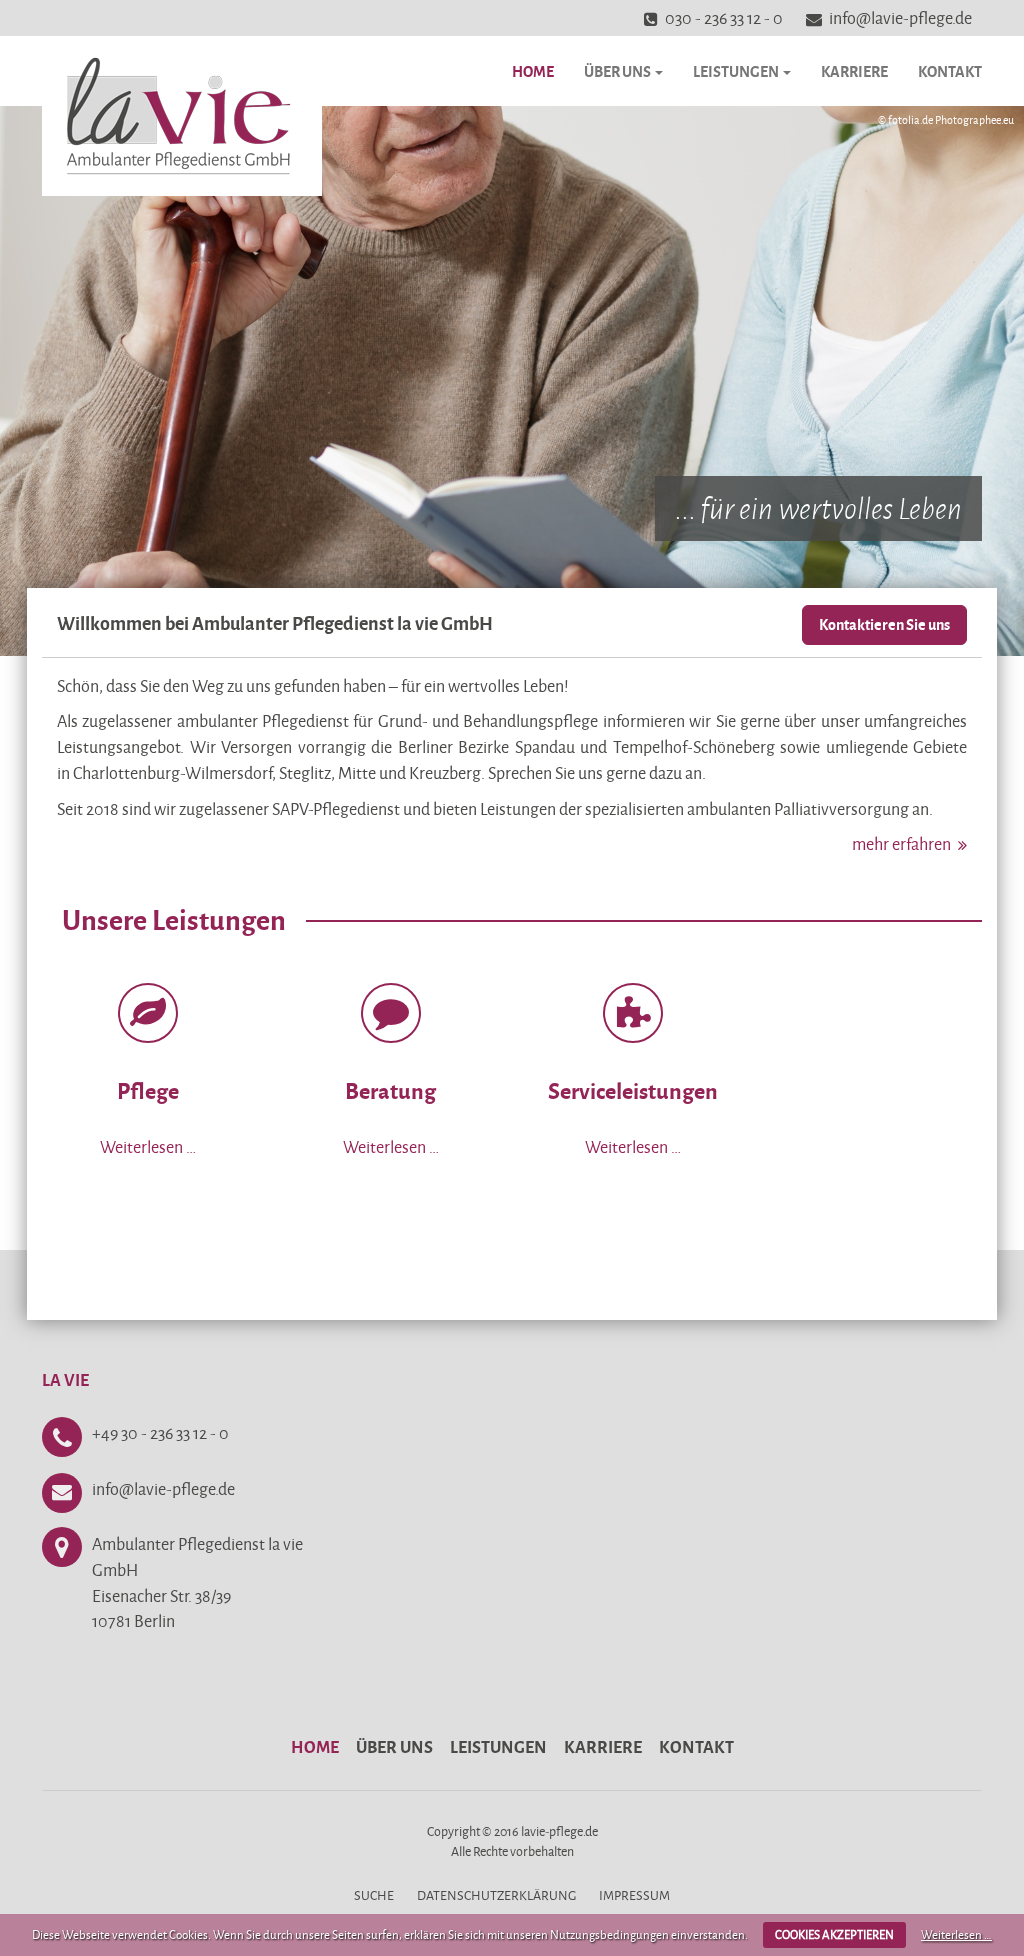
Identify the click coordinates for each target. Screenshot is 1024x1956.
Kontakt (950, 71)
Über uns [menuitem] (394, 1746)
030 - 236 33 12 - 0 (724, 17)
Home (533, 71)
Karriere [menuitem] (603, 1746)
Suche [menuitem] (374, 1895)
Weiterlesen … (956, 1934)
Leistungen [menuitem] (498, 1746)
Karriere (854, 71)
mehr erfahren (901, 843)
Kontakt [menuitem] (696, 1746)
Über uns (618, 71)
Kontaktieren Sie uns (884, 624)
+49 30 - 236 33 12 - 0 (160, 1432)
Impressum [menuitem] (634, 1895)
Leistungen (737, 71)
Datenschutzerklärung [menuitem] (496, 1895)
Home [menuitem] (315, 1746)
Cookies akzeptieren (834, 1934)
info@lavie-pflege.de (900, 17)
